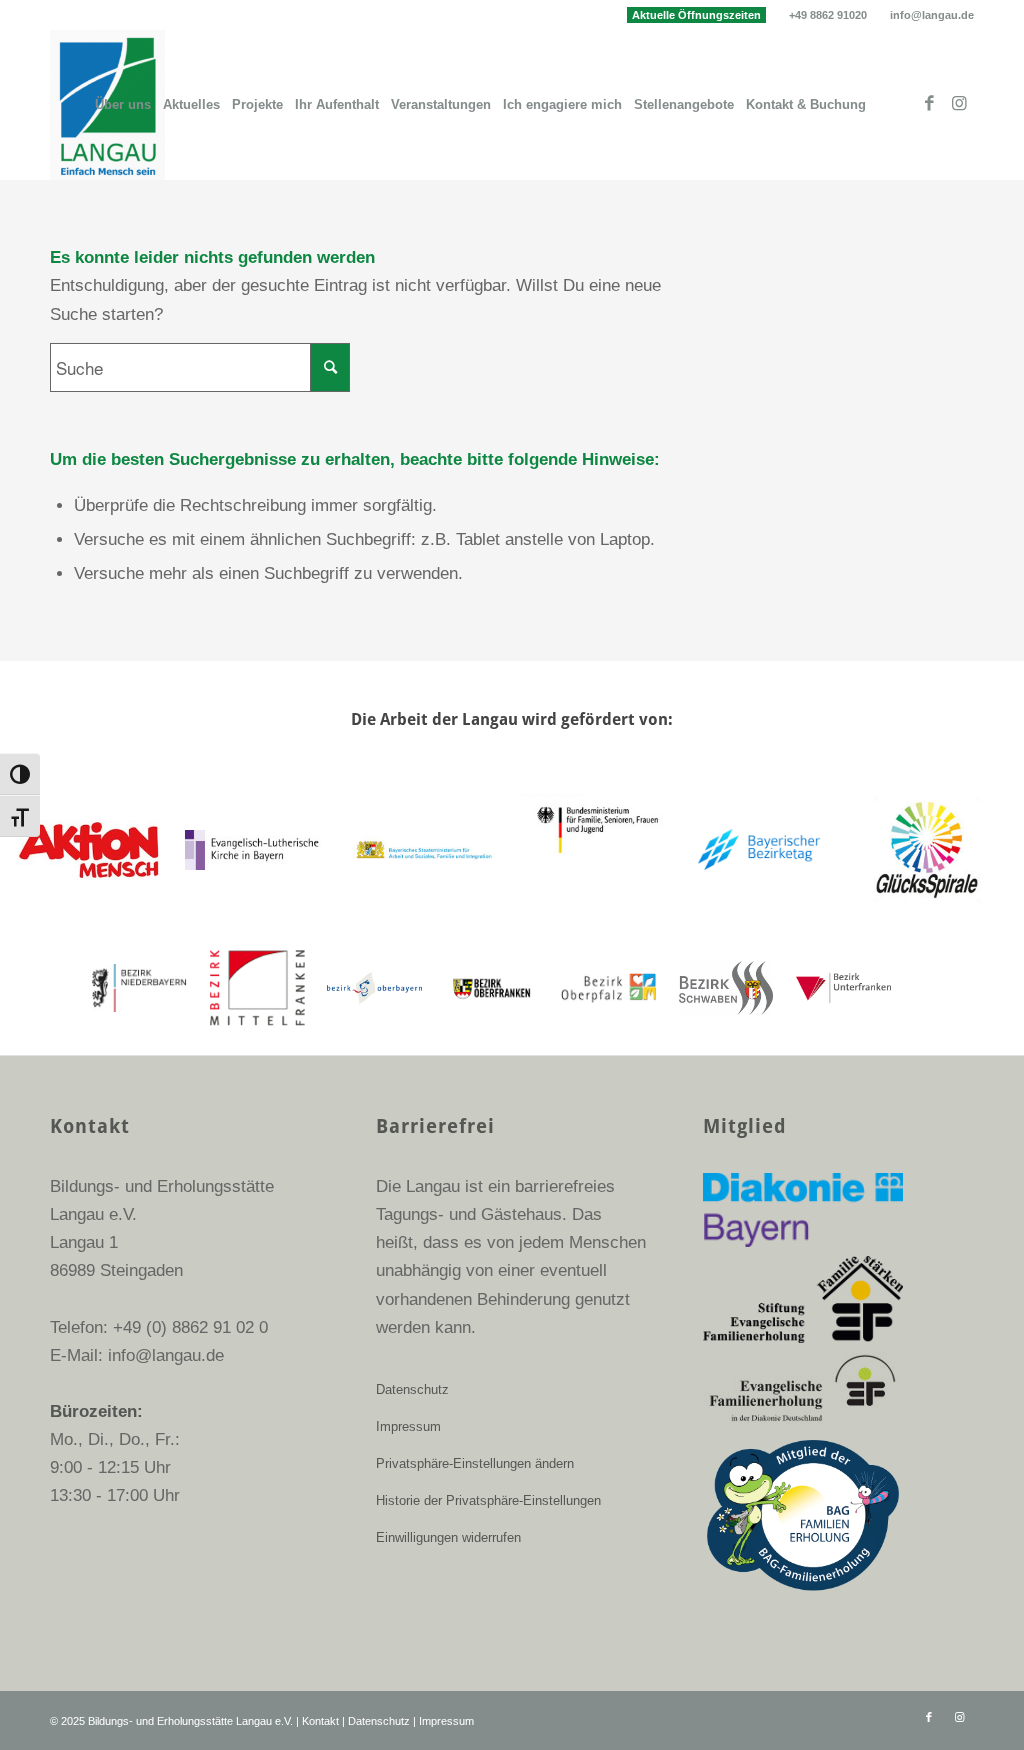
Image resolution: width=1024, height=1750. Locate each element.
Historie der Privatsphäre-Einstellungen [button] (488, 1500)
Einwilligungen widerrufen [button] (448, 1537)
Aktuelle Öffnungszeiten (696, 15)
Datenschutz (412, 1389)
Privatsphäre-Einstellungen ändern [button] (475, 1463)
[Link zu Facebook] (929, 104)
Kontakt (320, 1721)
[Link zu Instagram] (959, 104)
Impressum (408, 1426)
